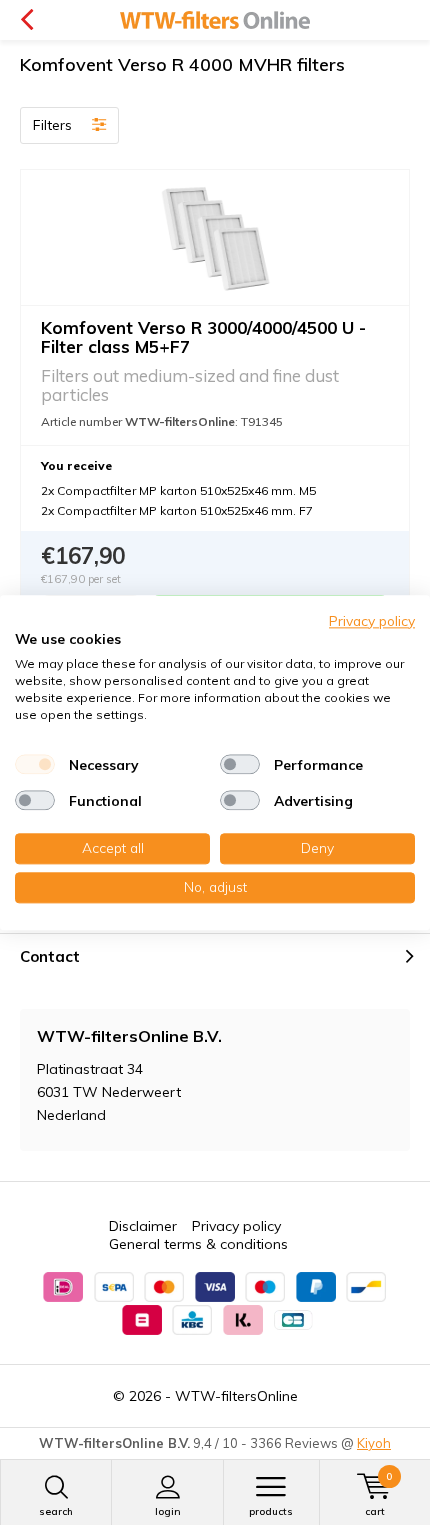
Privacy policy (236, 1226)
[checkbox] (35, 765)
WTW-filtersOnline (236, 1396)
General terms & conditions (198, 1244)
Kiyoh (374, 1443)
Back (26, 20)
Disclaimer (143, 1226)
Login (168, 1511)
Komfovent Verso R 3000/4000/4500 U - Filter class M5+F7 (203, 337)
